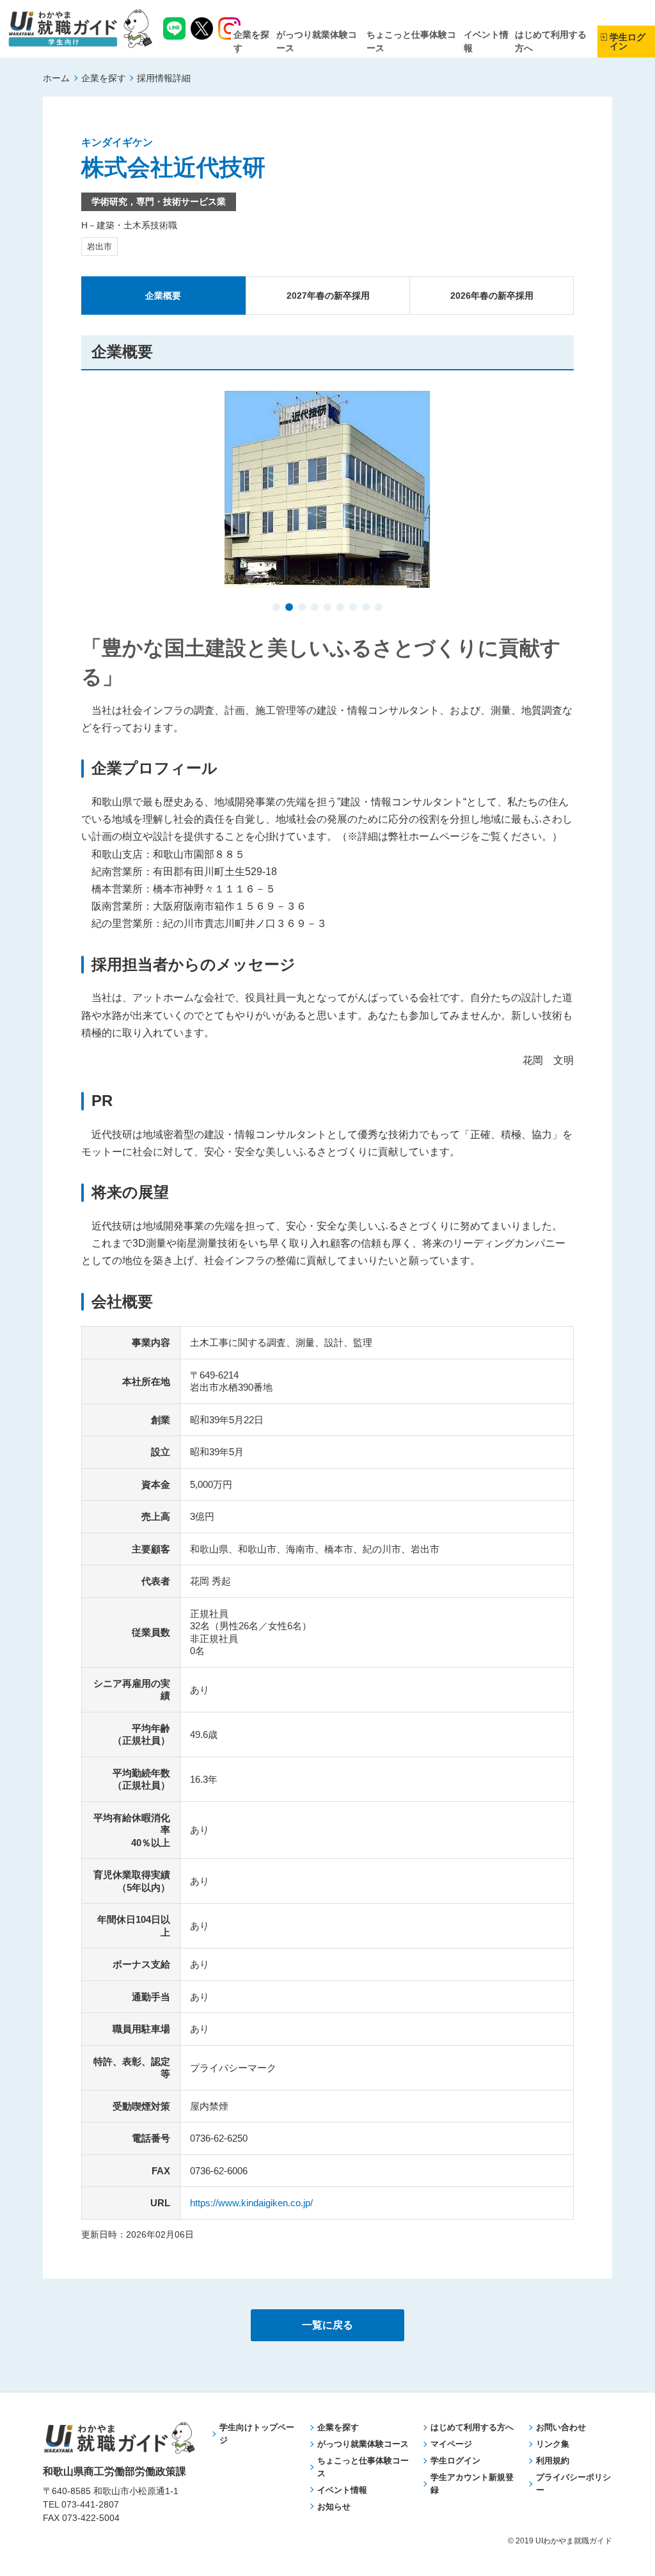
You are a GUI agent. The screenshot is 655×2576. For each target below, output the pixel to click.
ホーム (56, 78)
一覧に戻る (327, 2325)
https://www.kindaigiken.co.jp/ (251, 2203)
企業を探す (104, 78)
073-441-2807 (90, 2504)
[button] (276, 608)
